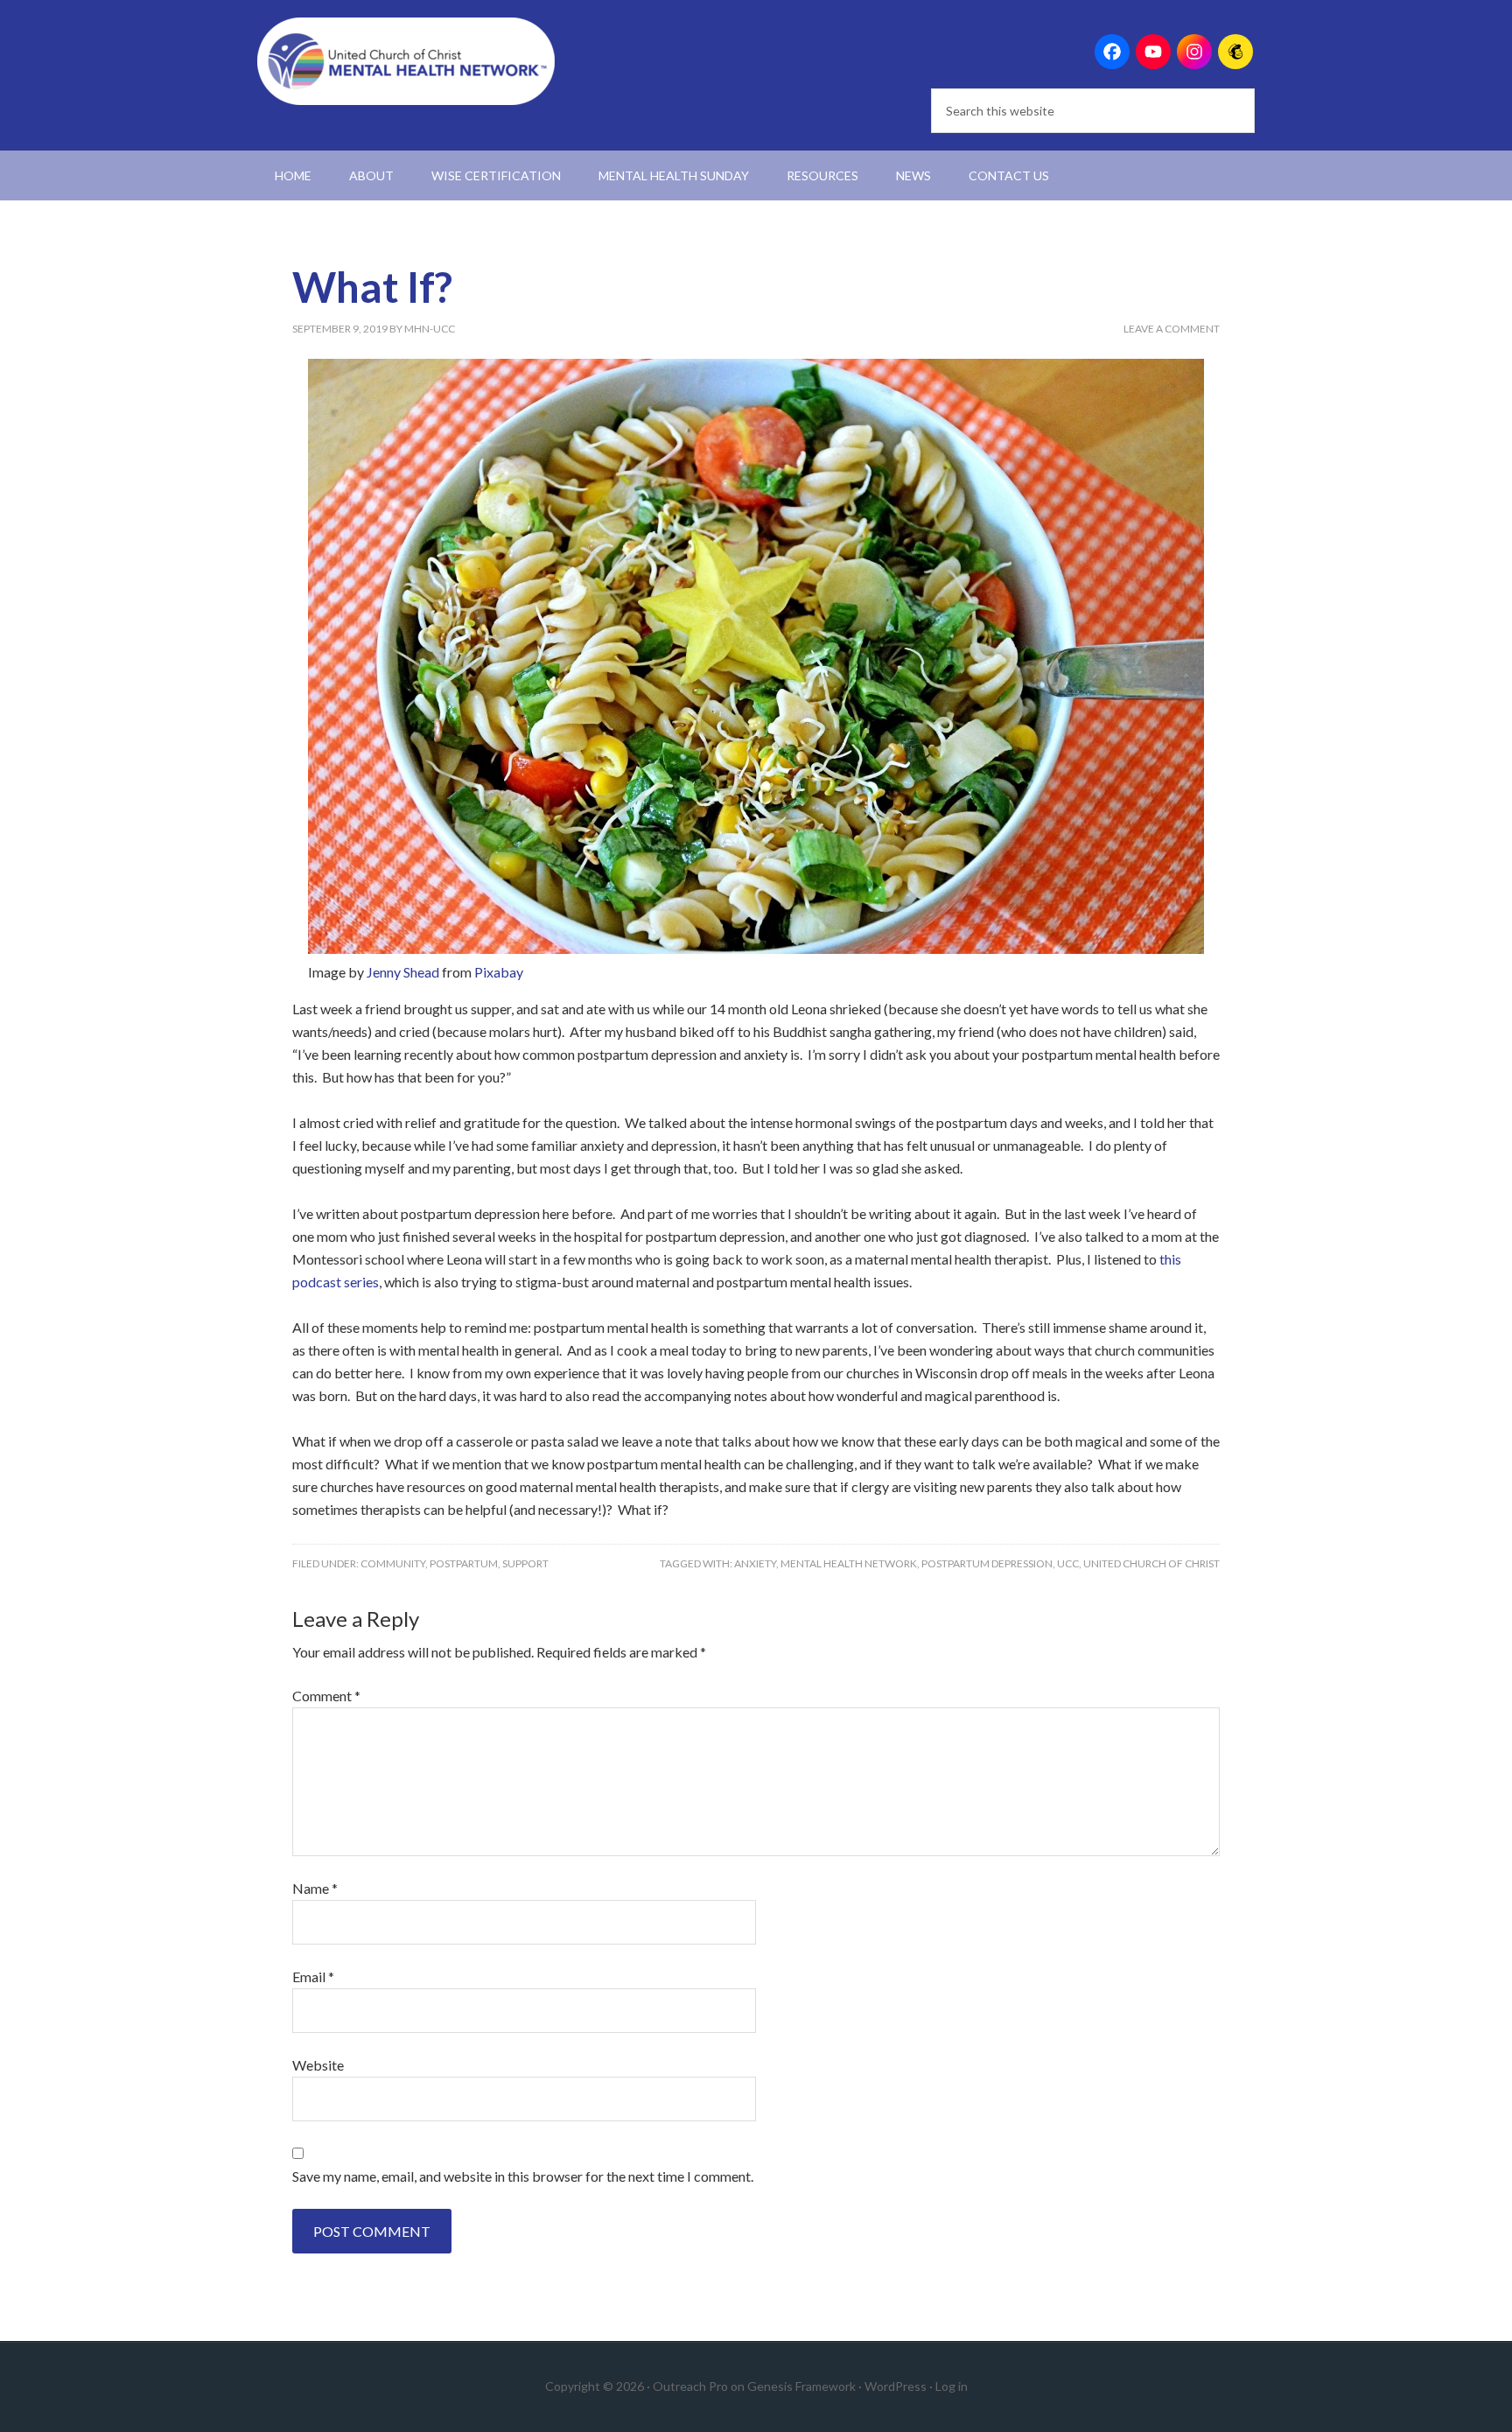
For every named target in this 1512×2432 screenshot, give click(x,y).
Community (393, 1563)
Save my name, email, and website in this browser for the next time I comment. (523, 2176)
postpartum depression (987, 1563)
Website (318, 2065)
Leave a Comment (1172, 329)
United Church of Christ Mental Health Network (406, 61)
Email (313, 1976)
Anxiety (755, 1563)
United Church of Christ (1151, 1563)
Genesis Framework (801, 2386)
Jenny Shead (403, 972)
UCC (1068, 1563)
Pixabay (499, 972)
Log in (952, 2386)
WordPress (896, 2386)
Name (315, 1888)
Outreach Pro (690, 2386)
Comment (326, 1696)
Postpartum (464, 1563)
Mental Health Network (849, 1563)
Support (525, 1563)
